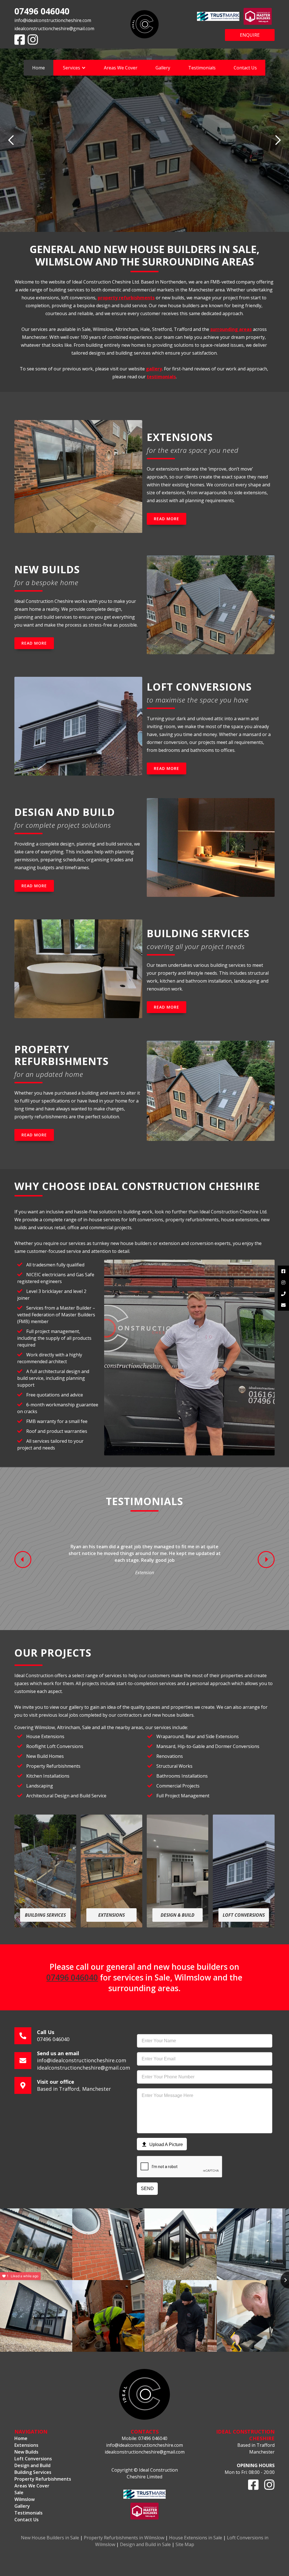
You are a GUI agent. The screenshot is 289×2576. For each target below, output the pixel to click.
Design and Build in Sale (145, 2544)
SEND (147, 2189)
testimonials (161, 377)
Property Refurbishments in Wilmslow (124, 2538)
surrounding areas (231, 329)
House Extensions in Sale (196, 2538)
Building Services (33, 2472)
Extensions (26, 2445)
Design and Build (32, 2465)
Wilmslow (25, 2499)
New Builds (26, 2452)
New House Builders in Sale (50, 2538)
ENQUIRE (250, 35)
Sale (19, 2492)
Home (39, 68)
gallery (154, 369)
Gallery (163, 68)
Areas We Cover (121, 68)
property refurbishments (126, 298)
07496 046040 (42, 11)
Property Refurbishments (43, 2479)
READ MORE (167, 519)
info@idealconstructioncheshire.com (53, 20)
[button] (74, 68)
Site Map (185, 2544)
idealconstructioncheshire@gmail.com (54, 28)
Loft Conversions (33, 2459)
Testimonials (202, 68)
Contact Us (245, 68)
